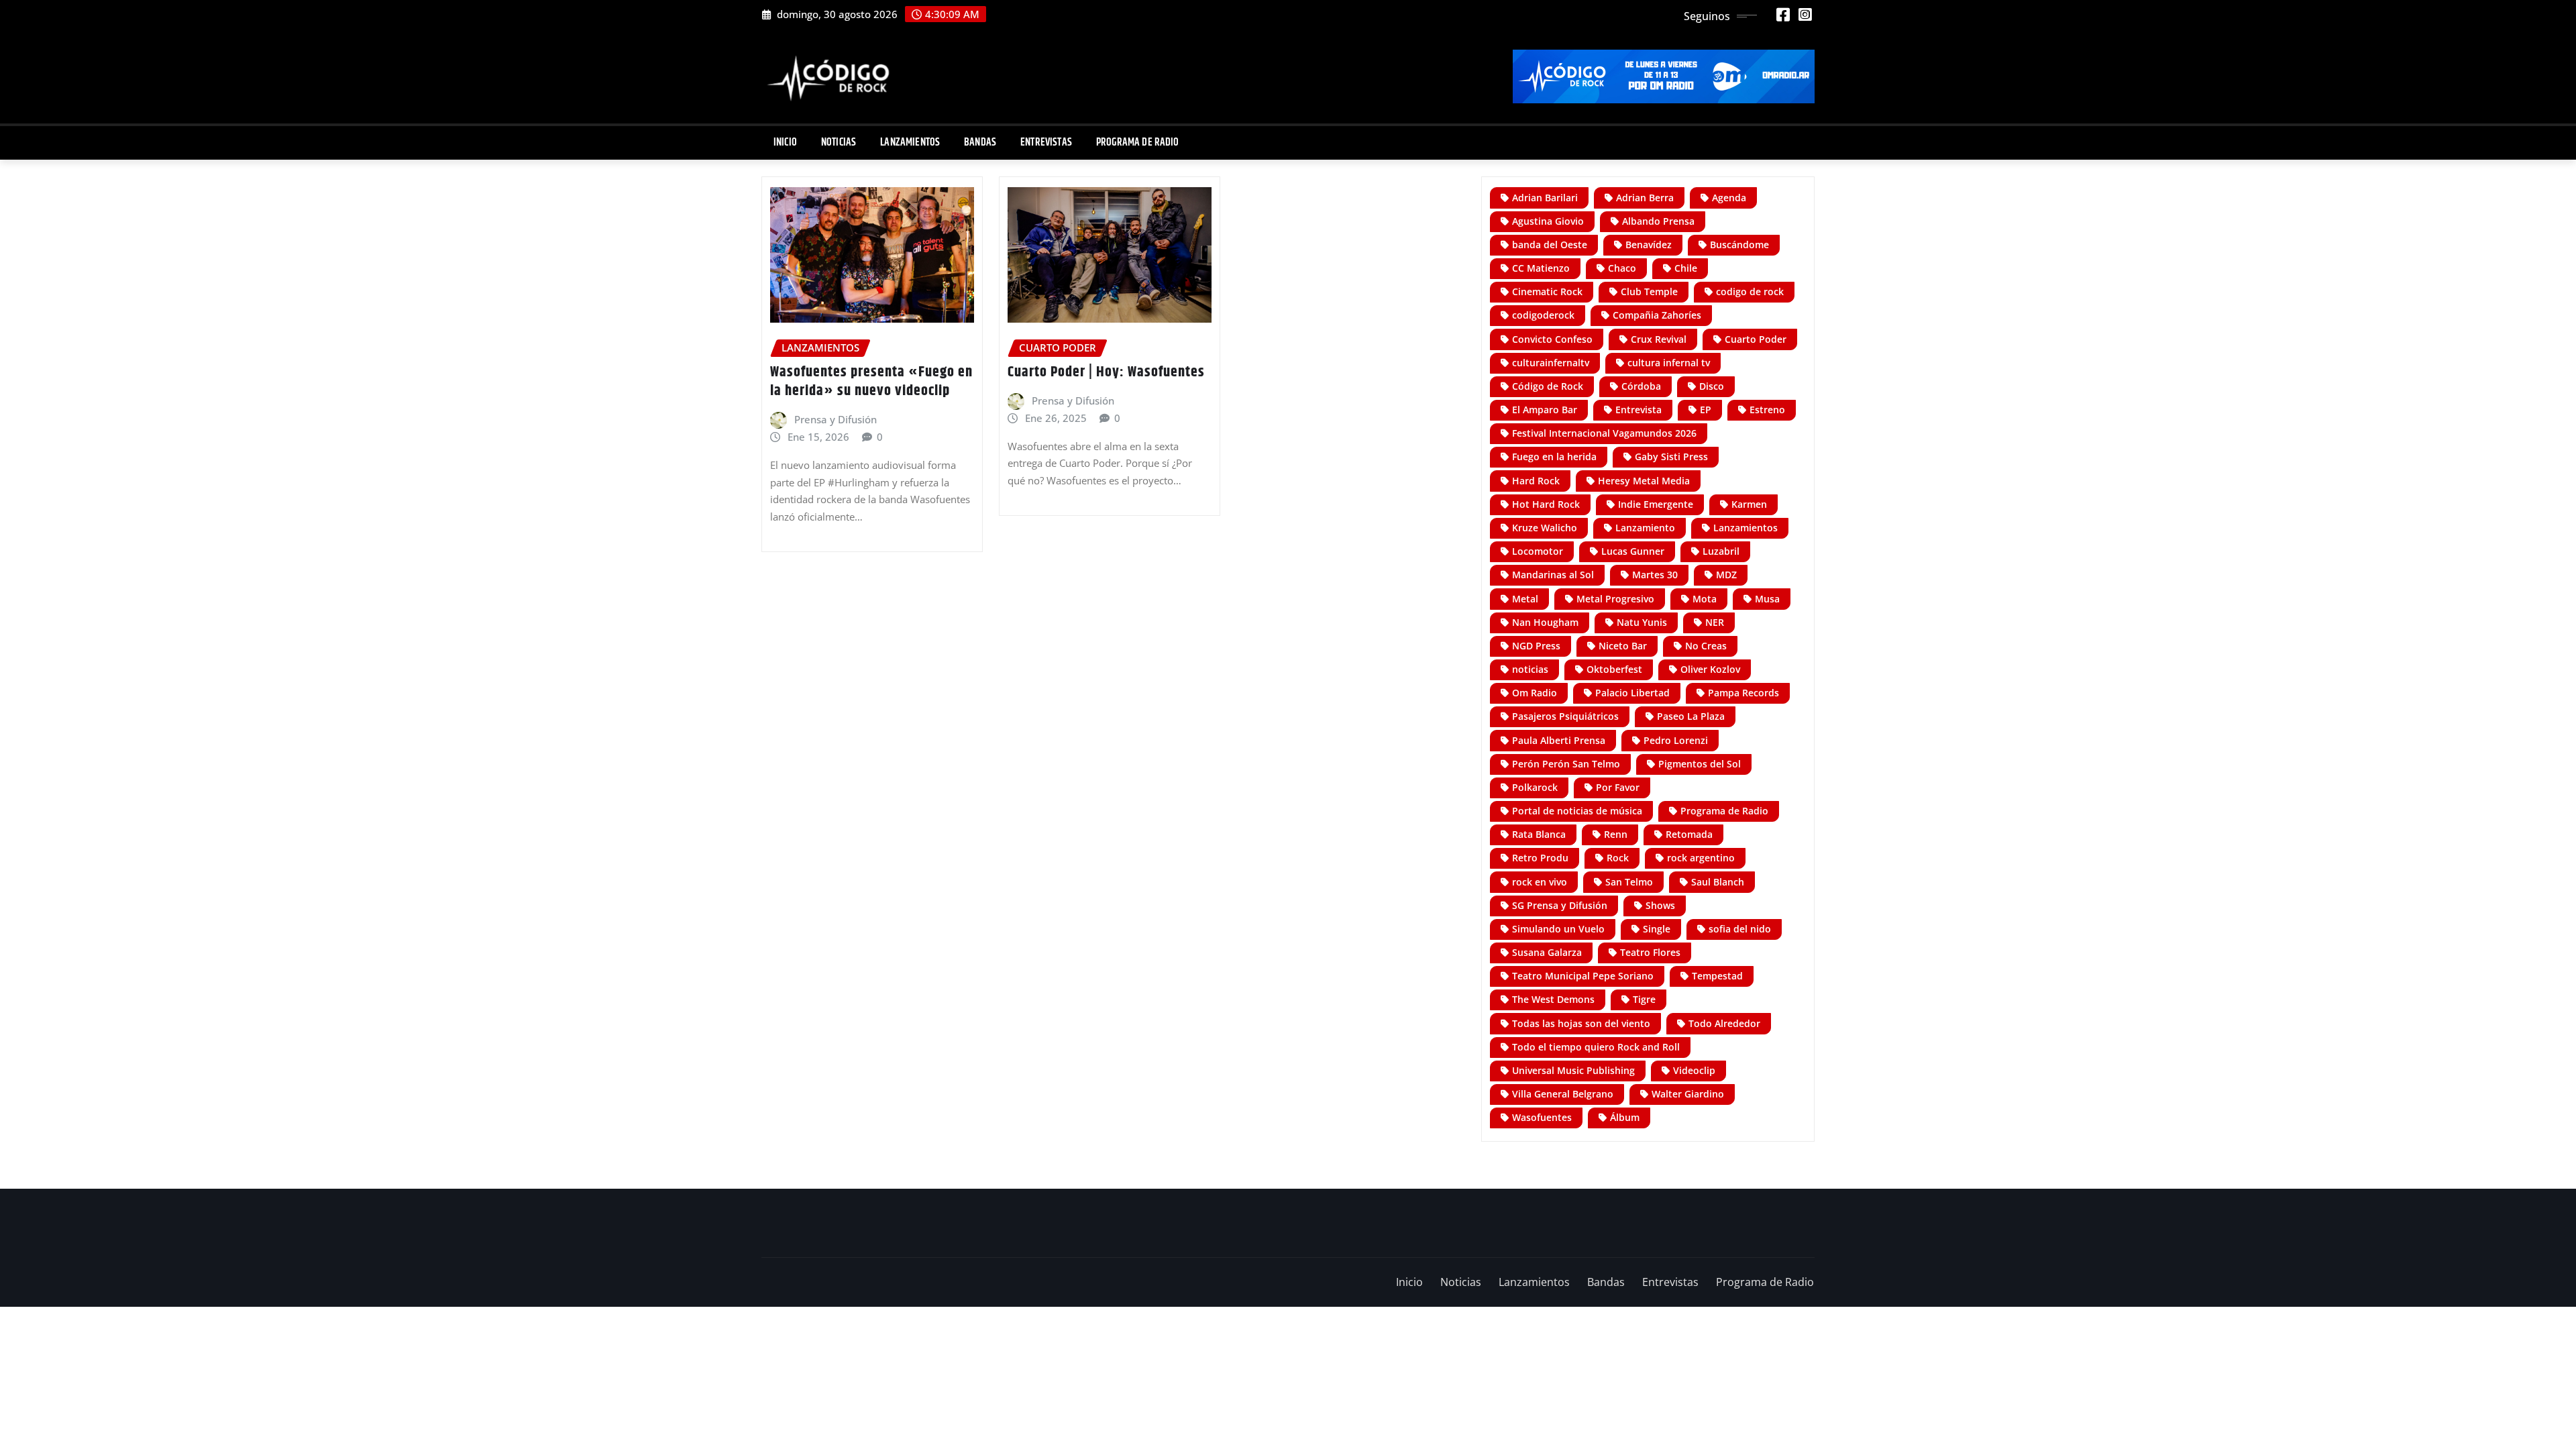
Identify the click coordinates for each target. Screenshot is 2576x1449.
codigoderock (1543, 315)
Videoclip (1694, 1070)
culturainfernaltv (1551, 363)
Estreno (1767, 410)
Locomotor (1538, 551)
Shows (1660, 905)
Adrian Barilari (1545, 198)
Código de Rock (1548, 386)
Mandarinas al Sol (1553, 575)
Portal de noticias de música (1577, 811)
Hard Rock (1536, 481)
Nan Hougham (1545, 622)
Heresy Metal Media (1644, 481)
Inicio (785, 143)
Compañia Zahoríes (1657, 315)
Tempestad (1717, 976)
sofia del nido (1740, 929)
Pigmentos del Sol (1700, 764)
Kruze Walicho (1545, 528)
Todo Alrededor (1724, 1023)
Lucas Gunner (1633, 551)
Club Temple (1649, 291)
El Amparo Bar (1545, 410)
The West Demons (1553, 999)
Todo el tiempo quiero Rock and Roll (1596, 1047)
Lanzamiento (1645, 528)
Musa (1767, 599)
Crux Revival (1659, 339)
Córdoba (1641, 386)
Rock (1618, 858)
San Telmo (1629, 882)
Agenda (1729, 198)
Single (1657, 929)
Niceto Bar (1623, 646)
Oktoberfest (1614, 669)
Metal (1525, 599)
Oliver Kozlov (1710, 669)
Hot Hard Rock (1546, 504)
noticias (1530, 669)
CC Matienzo (1541, 268)
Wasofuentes (1542, 1117)
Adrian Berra (1645, 198)
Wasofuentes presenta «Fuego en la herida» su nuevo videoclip (871, 382)
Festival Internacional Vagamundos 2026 (1604, 433)
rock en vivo (1540, 882)
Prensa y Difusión (836, 419)
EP (1706, 410)
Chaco (1622, 268)
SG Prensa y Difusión (1560, 905)
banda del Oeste (1550, 245)
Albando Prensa (1658, 221)
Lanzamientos (910, 143)
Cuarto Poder (1756, 339)
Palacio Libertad (1632, 693)
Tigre (1644, 999)
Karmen (1749, 504)
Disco (1712, 386)
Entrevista (1639, 410)
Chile (1686, 268)
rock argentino (1701, 858)
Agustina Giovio (1548, 221)
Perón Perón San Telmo (1566, 764)
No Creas (1706, 646)
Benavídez (1649, 245)
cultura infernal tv (1669, 363)
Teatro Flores (1650, 952)
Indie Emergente (1656, 504)
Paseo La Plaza (1691, 716)
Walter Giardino (1688, 1094)
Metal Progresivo (1615, 599)
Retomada (1689, 834)
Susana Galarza (1547, 952)
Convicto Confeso (1552, 339)
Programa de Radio (1138, 143)
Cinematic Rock (1547, 291)
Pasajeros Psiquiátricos (1565, 716)
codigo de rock (1750, 291)
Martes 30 (1655, 575)
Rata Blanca (1539, 834)
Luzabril (1721, 551)
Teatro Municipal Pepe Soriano (1583, 976)
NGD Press (1536, 646)
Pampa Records (1743, 693)
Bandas (980, 143)
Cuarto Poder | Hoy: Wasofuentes (1106, 372)
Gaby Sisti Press (1671, 457)
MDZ (1726, 575)
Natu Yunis (1642, 622)
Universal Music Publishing (1573, 1070)
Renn (1616, 834)
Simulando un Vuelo (1558, 929)
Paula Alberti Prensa (1559, 740)
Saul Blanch (1718, 882)
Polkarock (1535, 787)
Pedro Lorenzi (1676, 740)
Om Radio (1535, 693)
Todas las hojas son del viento (1581, 1023)
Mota (1705, 599)
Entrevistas (1046, 143)
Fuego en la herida (1554, 457)
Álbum (1625, 1117)
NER (1715, 622)
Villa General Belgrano (1563, 1094)
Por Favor (1618, 787)
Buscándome (1739, 245)
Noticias (839, 143)
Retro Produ (1540, 858)
